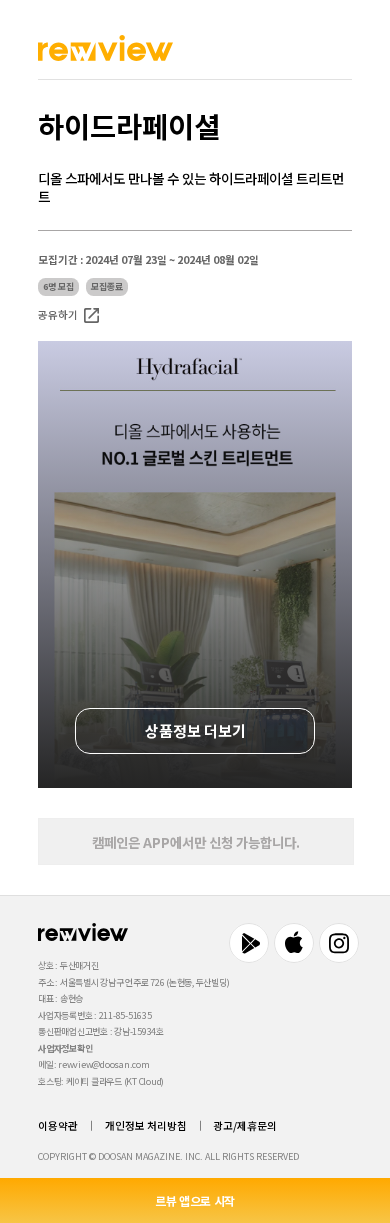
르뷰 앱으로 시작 (195, 1200)
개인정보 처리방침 (146, 1125)
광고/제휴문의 (245, 1125)
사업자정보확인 (65, 1048)
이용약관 (58, 1125)
